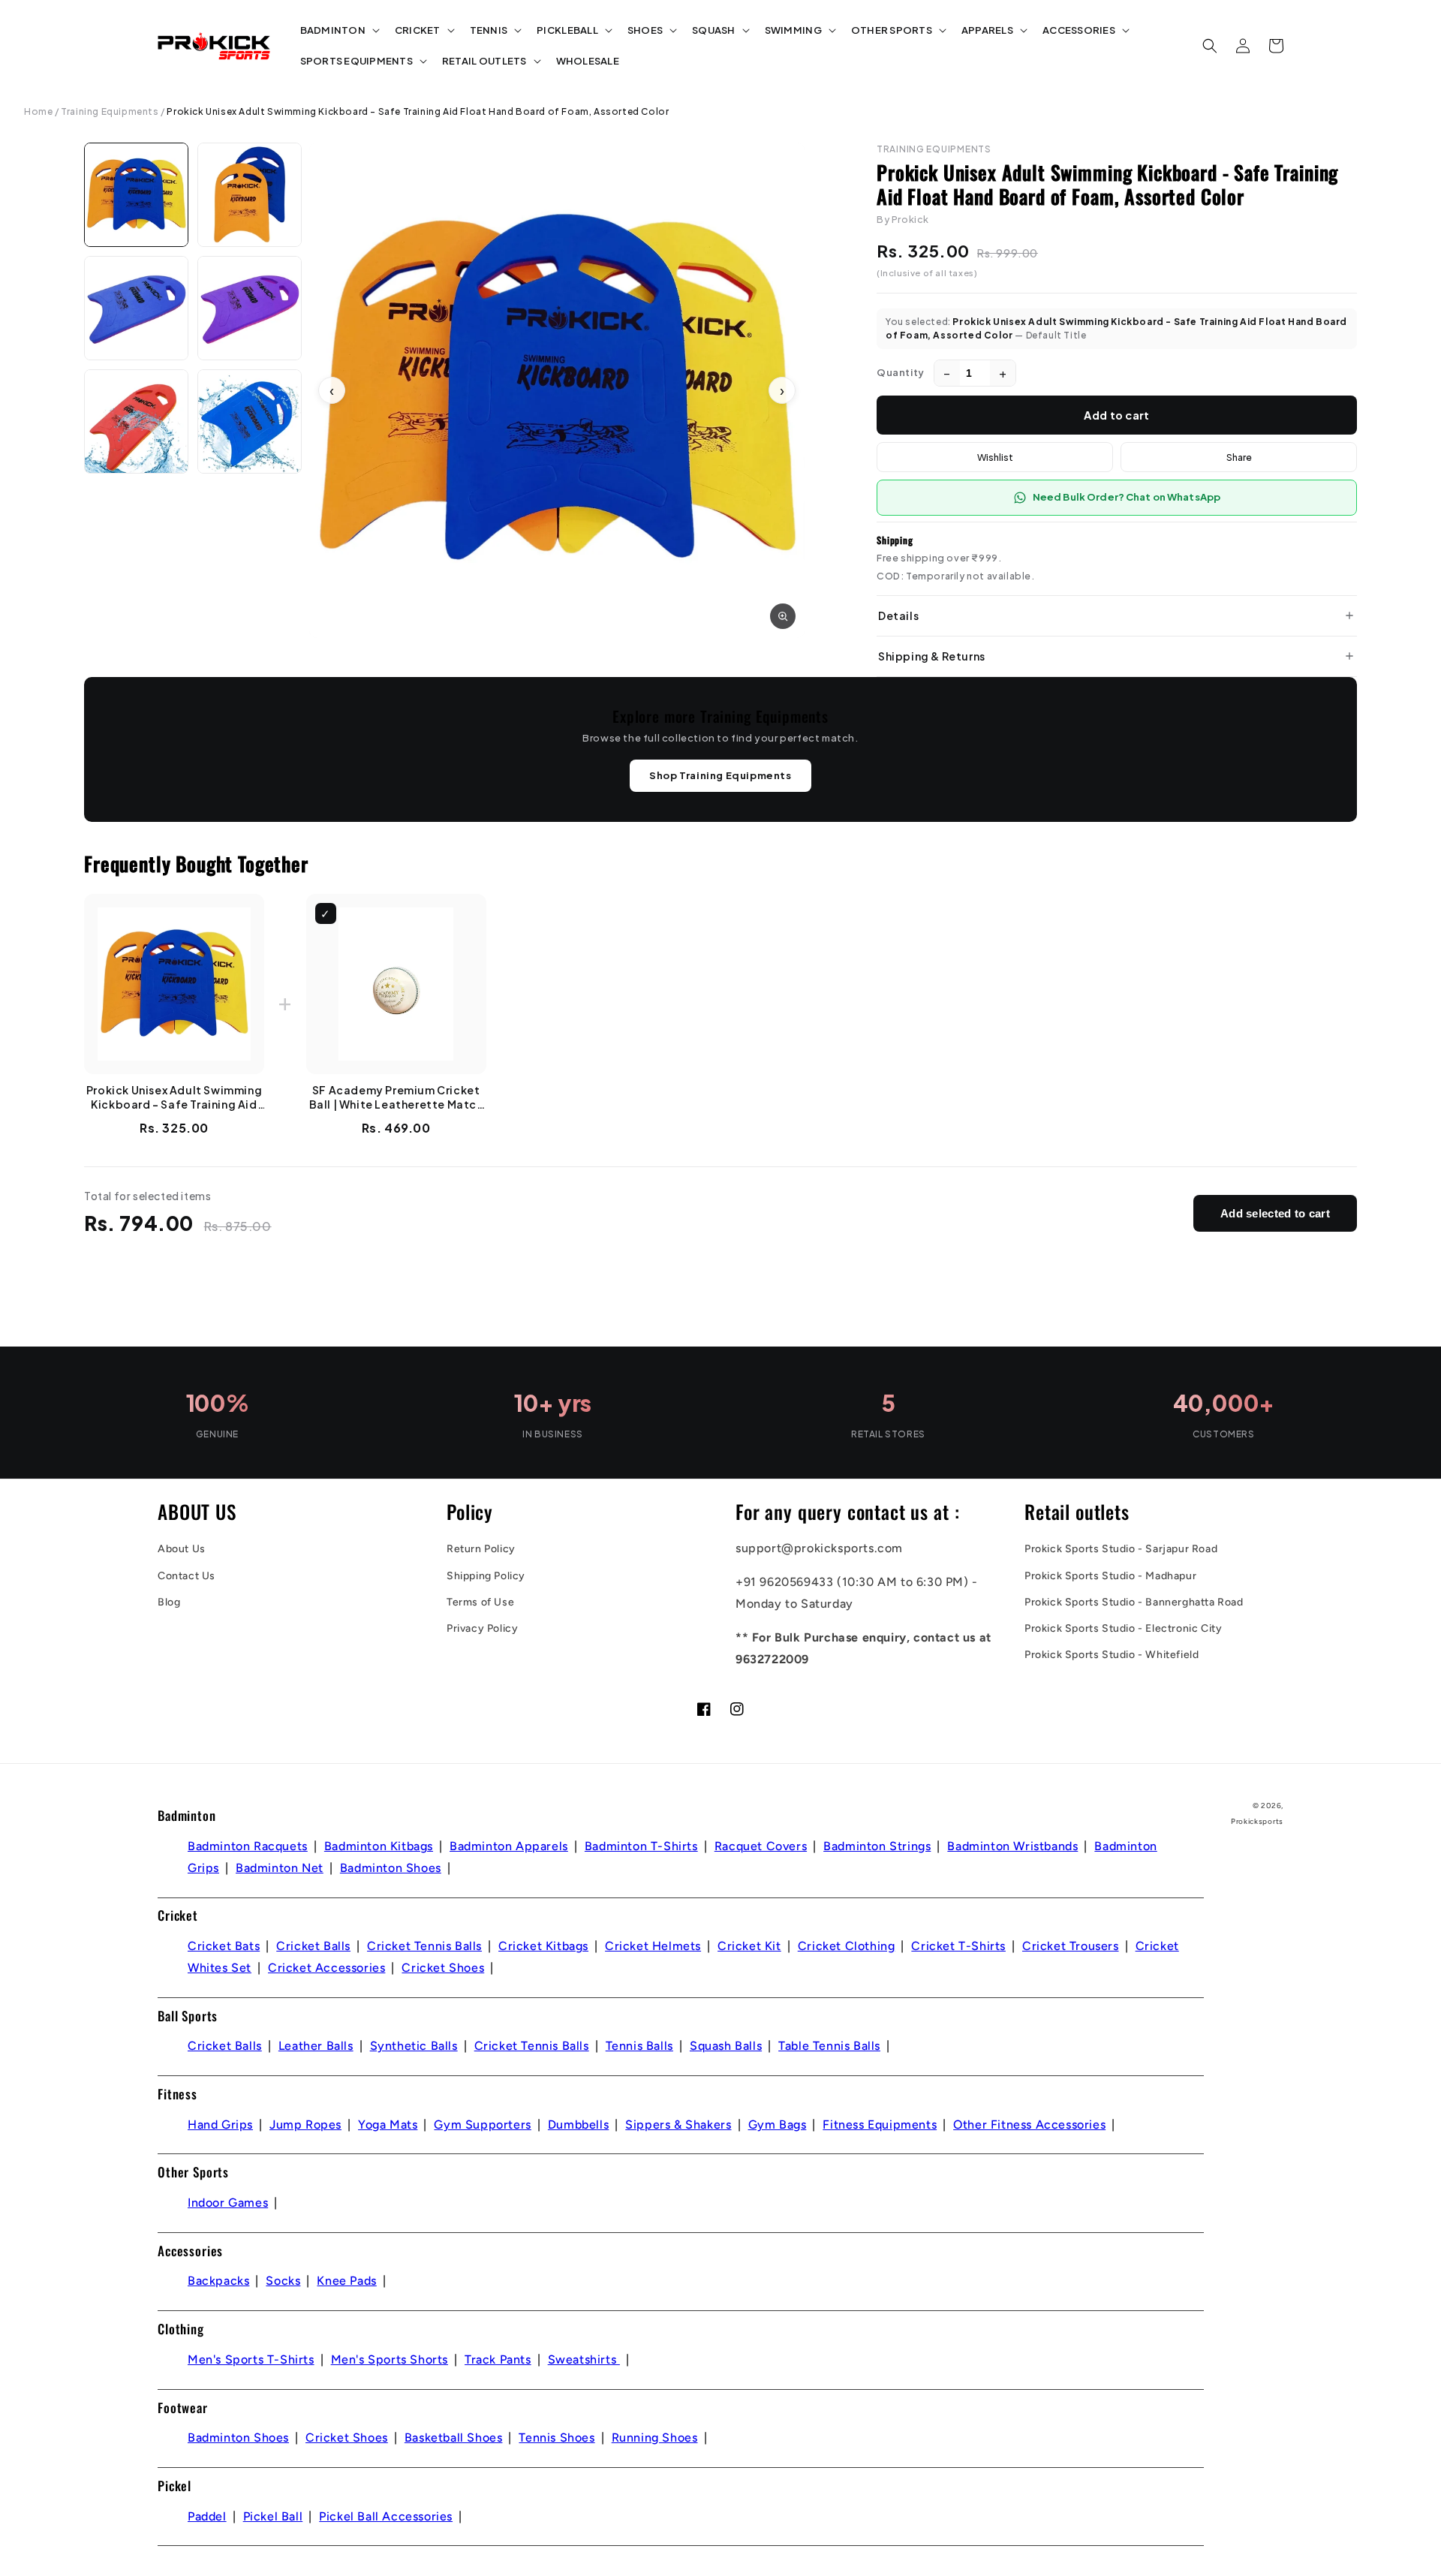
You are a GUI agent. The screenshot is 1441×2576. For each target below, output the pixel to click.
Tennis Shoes (557, 2438)
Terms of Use (480, 1602)
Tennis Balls (639, 2046)
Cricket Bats (224, 1946)
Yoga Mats (388, 2125)
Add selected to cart (1275, 1213)
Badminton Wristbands (1012, 1846)
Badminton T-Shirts (641, 1846)
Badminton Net (280, 1868)
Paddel (207, 2516)
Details (898, 615)
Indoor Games (228, 2203)
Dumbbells (578, 2125)
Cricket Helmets (653, 1946)
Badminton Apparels (509, 1846)
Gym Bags (778, 2125)
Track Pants (498, 2359)
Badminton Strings (877, 1846)
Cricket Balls (313, 1946)
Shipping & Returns (932, 656)
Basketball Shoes (454, 2438)
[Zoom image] (783, 616)
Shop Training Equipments (720, 775)
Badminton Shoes (391, 1868)
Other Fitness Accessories (1029, 2125)
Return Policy (481, 1549)
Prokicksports (1257, 1821)
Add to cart (1116, 415)
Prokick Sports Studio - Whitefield (1112, 1655)
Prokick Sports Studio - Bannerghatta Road (1134, 1602)
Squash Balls (726, 2046)
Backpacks (218, 2281)
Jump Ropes (305, 2125)
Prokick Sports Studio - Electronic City (1123, 1628)
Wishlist (995, 457)
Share (1239, 457)
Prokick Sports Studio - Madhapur (1110, 1576)
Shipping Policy (486, 1576)
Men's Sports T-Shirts (251, 2359)
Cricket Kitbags (543, 1946)
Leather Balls (316, 2046)
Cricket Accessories (326, 1968)
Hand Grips (220, 2125)
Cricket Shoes (443, 1968)
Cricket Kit (749, 1946)
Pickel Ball (273, 2516)
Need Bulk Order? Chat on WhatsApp (1127, 497)
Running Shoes (655, 2438)
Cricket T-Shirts (958, 1946)
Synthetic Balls (414, 2046)
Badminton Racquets (248, 1846)
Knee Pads (346, 2281)
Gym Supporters (482, 2125)
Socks (283, 2281)
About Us (182, 1549)
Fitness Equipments (880, 2125)
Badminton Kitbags (379, 1846)
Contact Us (187, 1576)
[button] (338, 30)
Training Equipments (110, 111)
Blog (169, 1602)
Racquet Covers (761, 1846)
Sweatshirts (584, 2359)
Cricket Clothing (847, 1946)
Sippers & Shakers (678, 2125)
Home (38, 111)
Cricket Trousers (1071, 1946)
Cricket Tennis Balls (424, 1946)
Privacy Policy (482, 1628)
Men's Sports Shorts (390, 2359)
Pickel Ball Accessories (386, 2516)
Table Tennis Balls (829, 2046)
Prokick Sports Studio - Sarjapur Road (1121, 1549)
